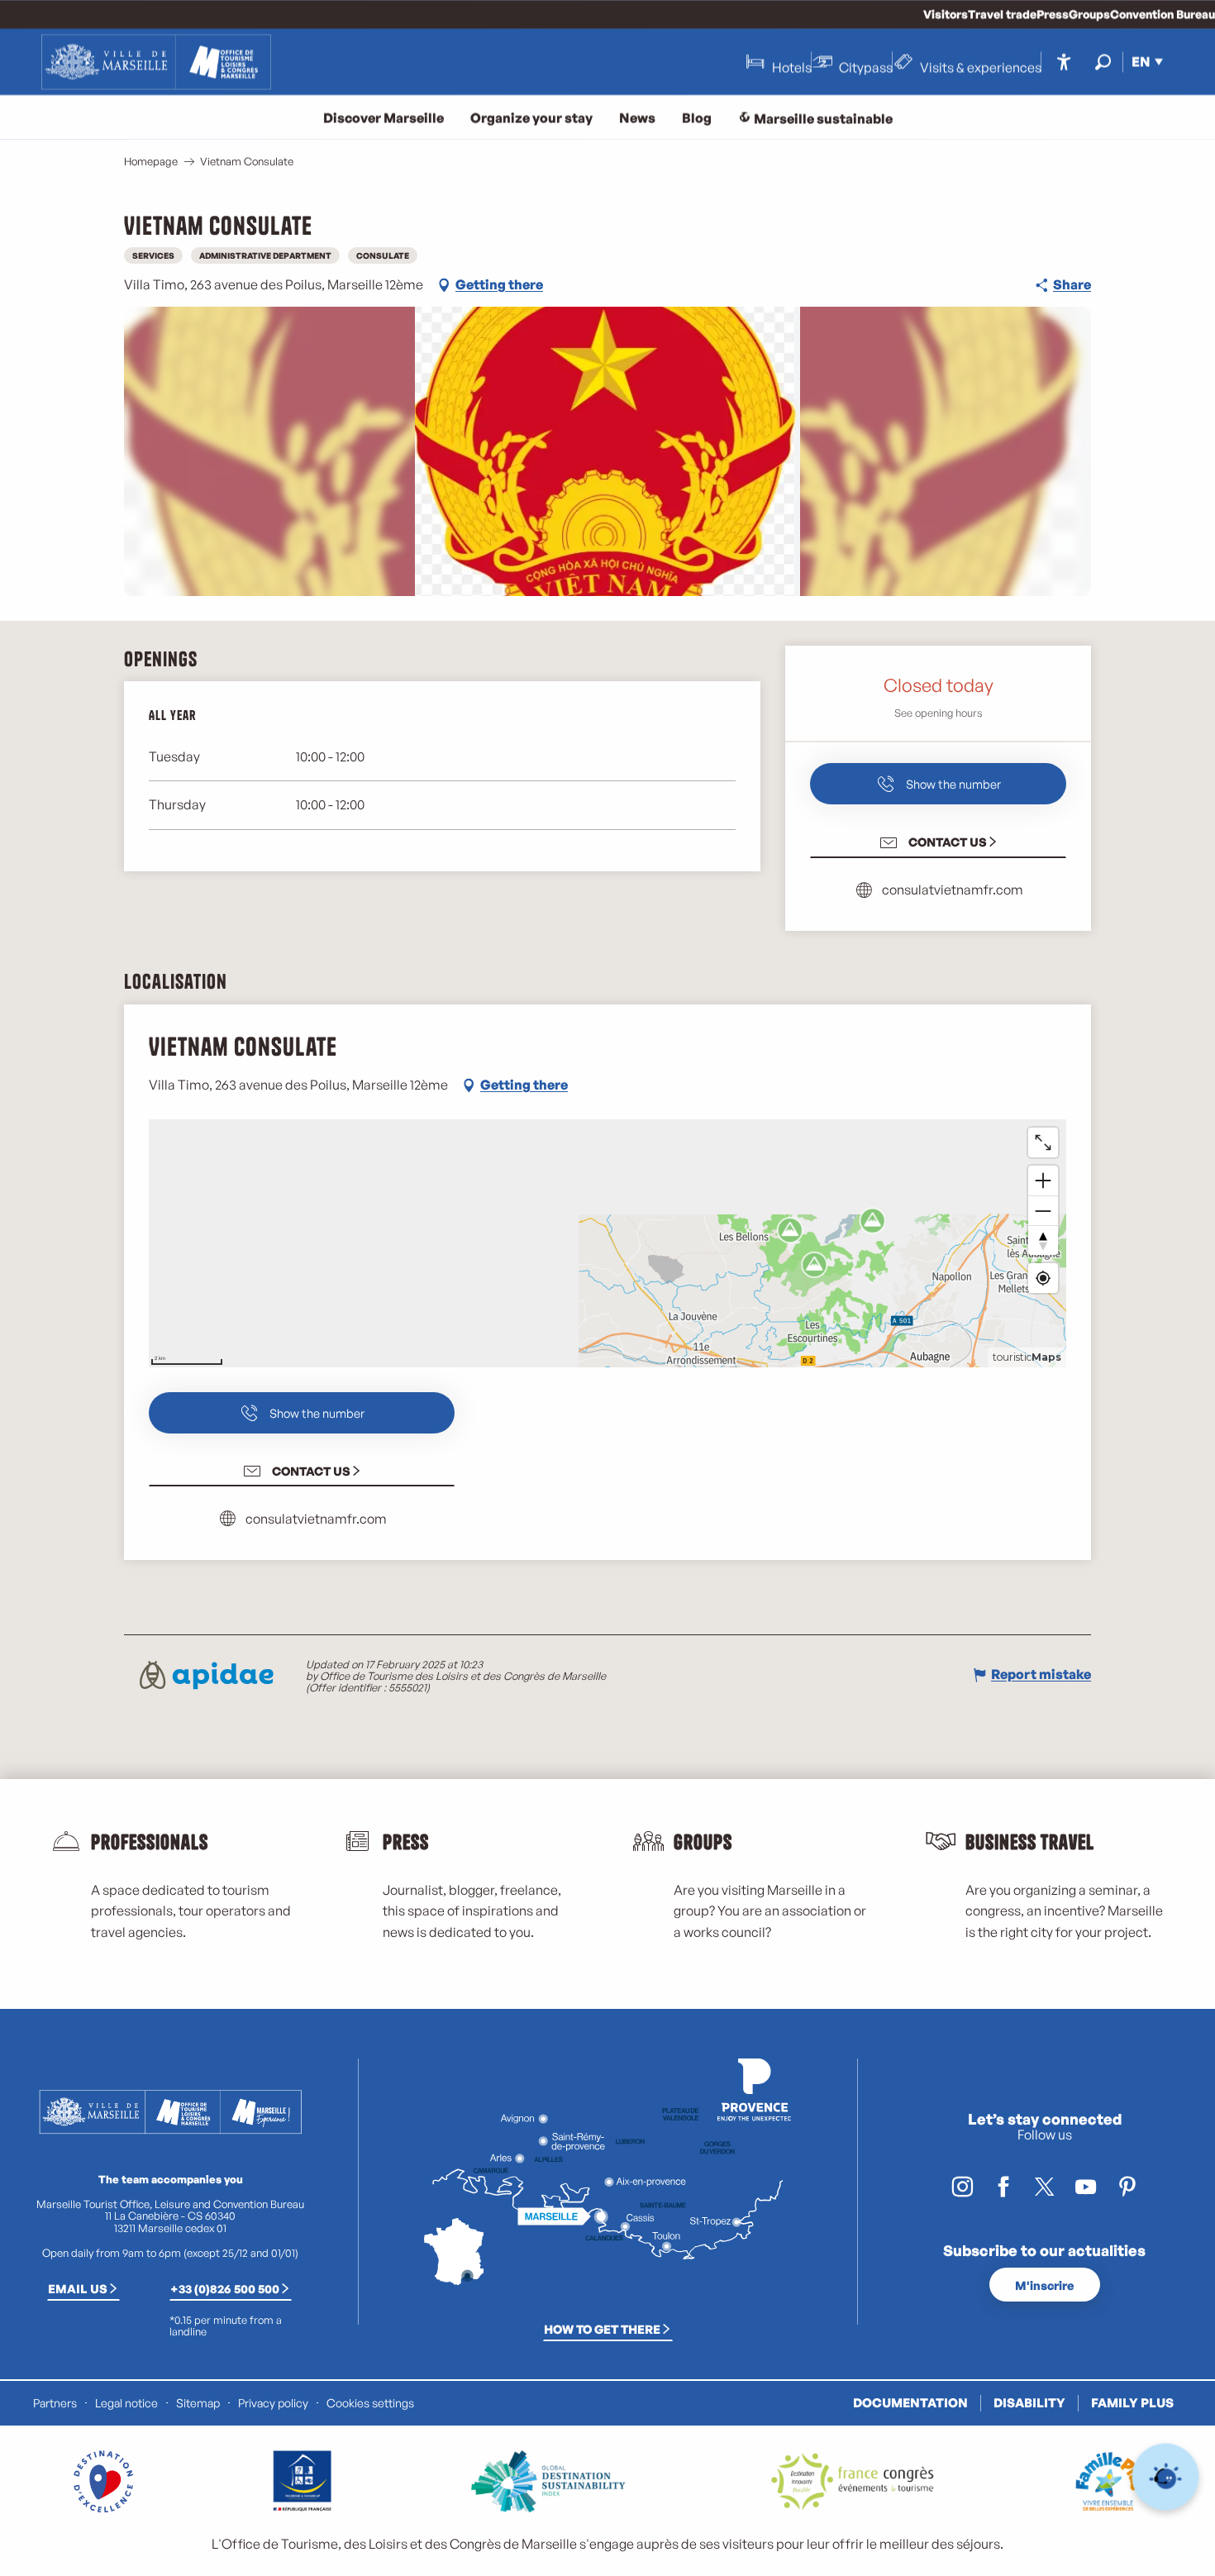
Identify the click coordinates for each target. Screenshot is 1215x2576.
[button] (1103, 62)
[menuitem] (156, 62)
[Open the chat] (1166, 2477)
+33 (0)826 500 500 (225, 2288)
